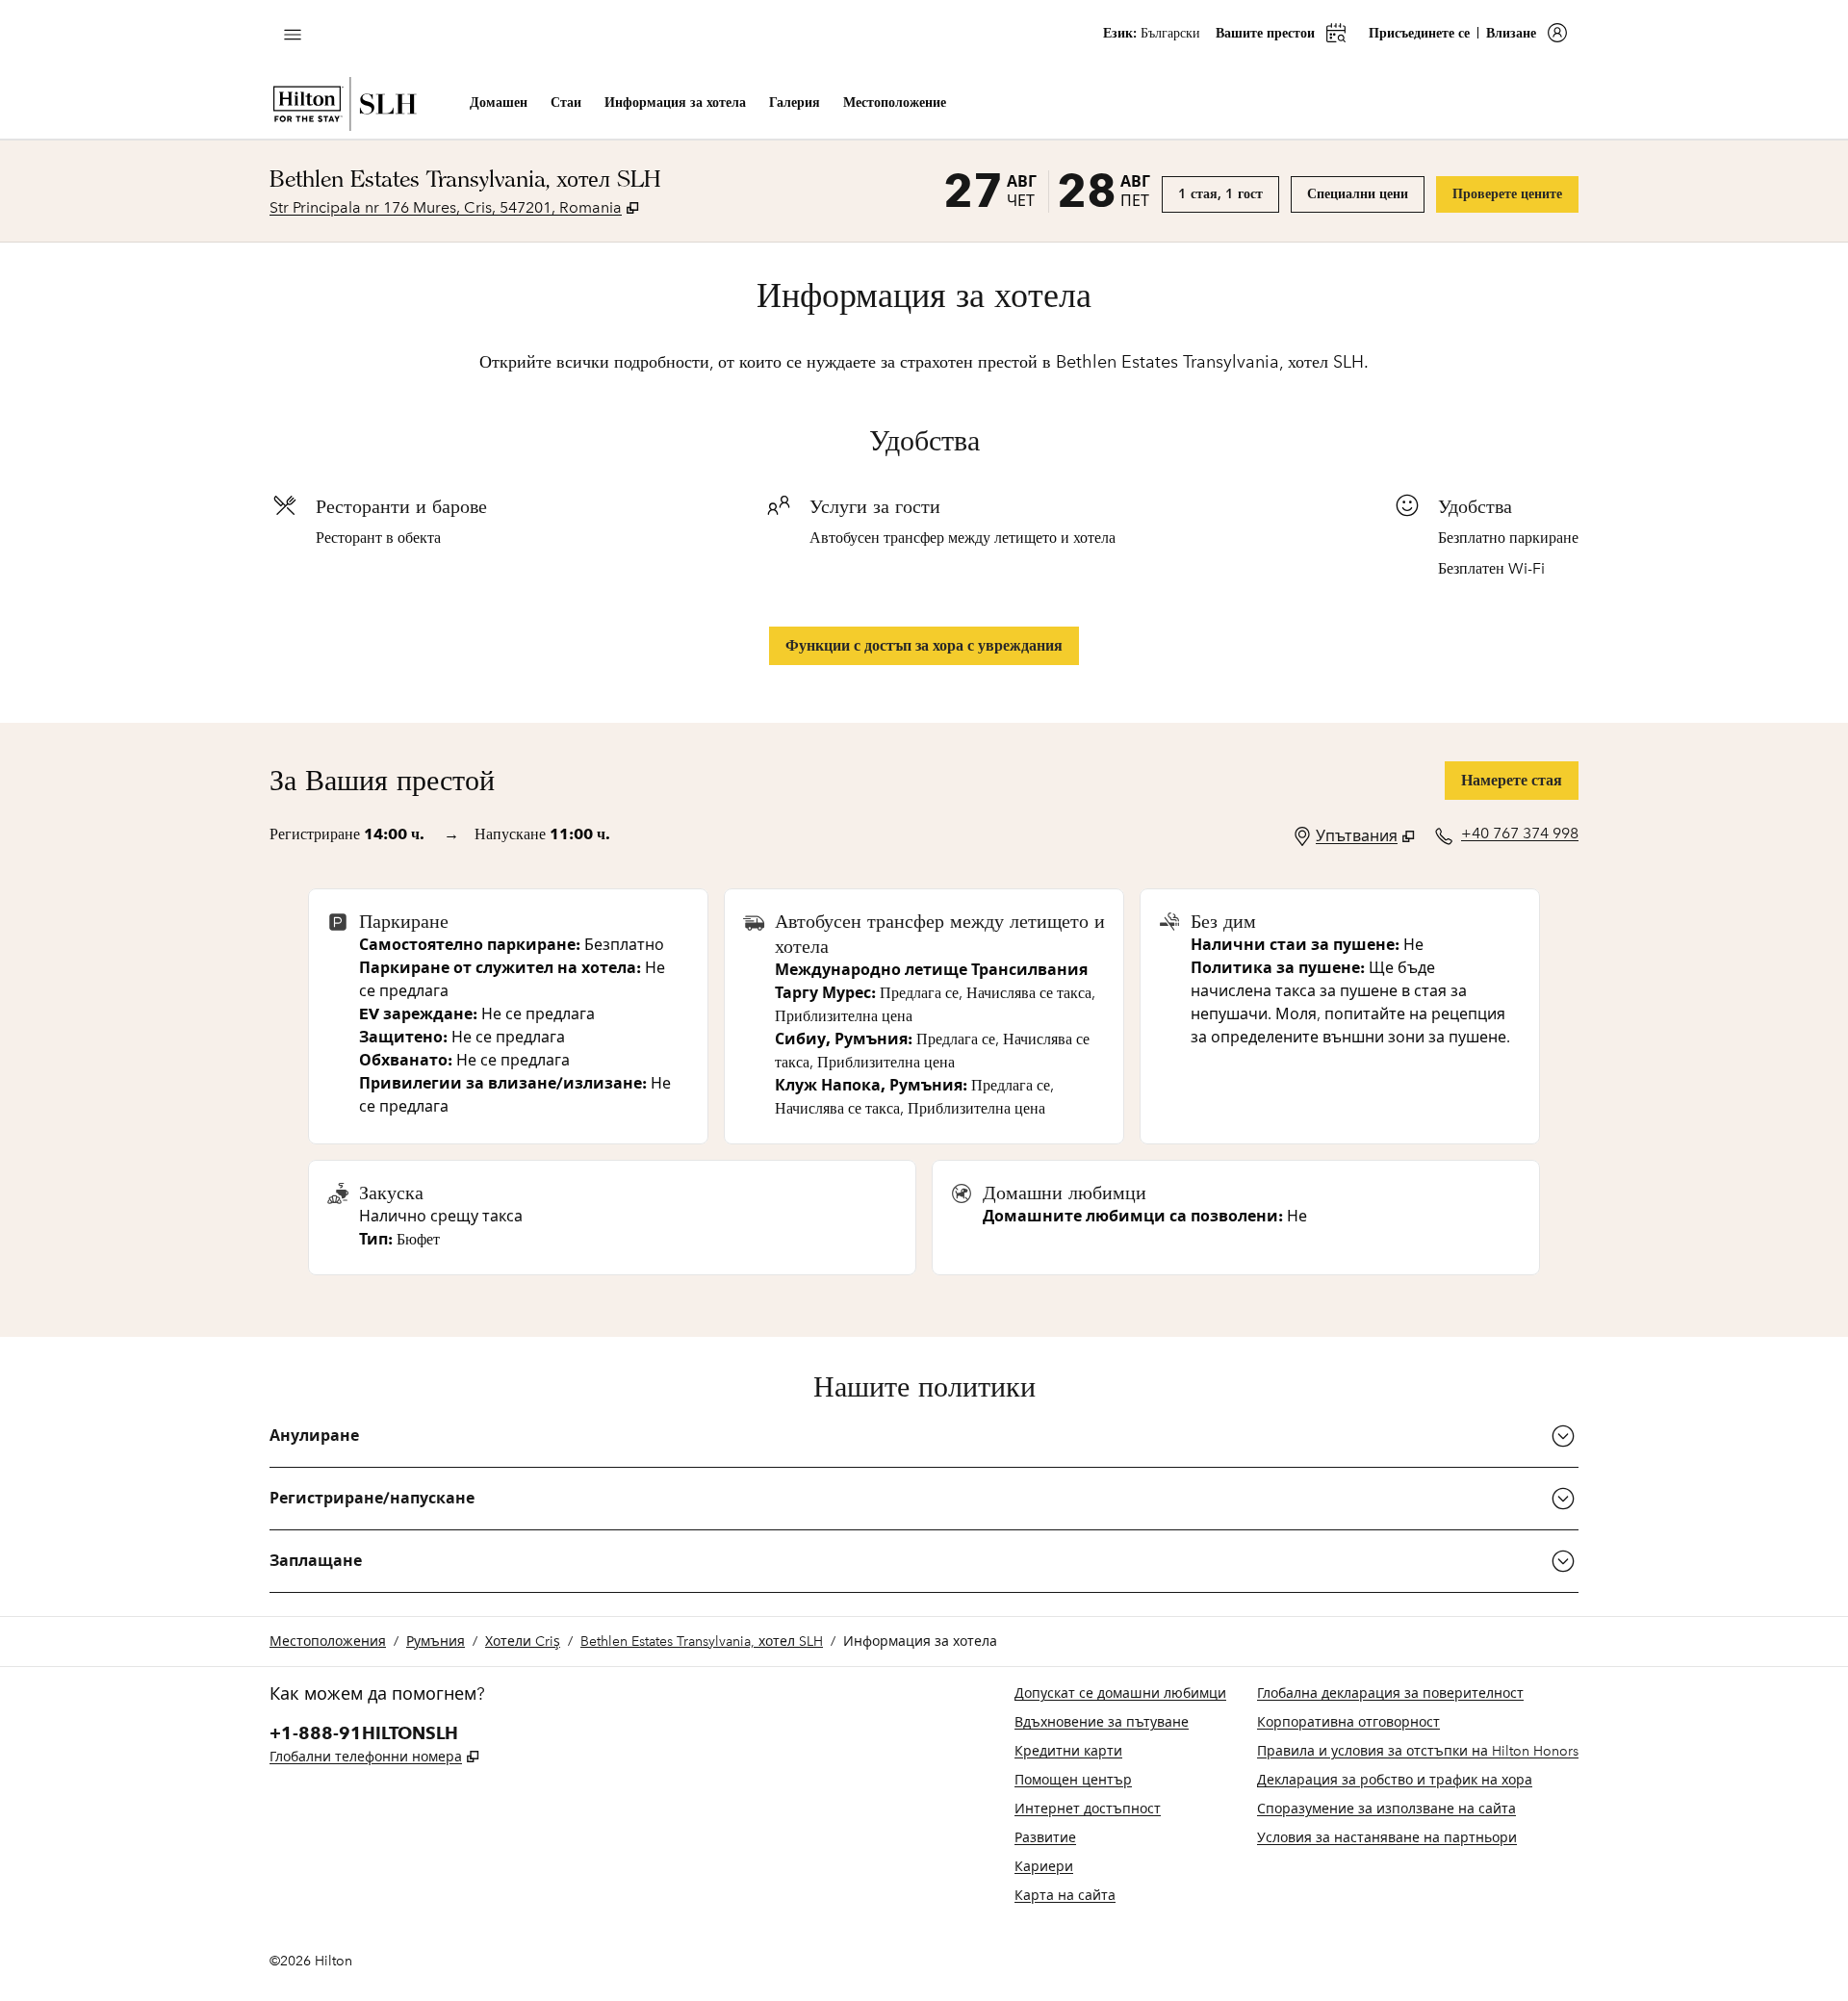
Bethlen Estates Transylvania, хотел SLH (702, 1642)
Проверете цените (1515, 193)
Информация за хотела (920, 1642)
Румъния (436, 1642)
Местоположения (328, 1642)
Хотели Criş (523, 1642)
